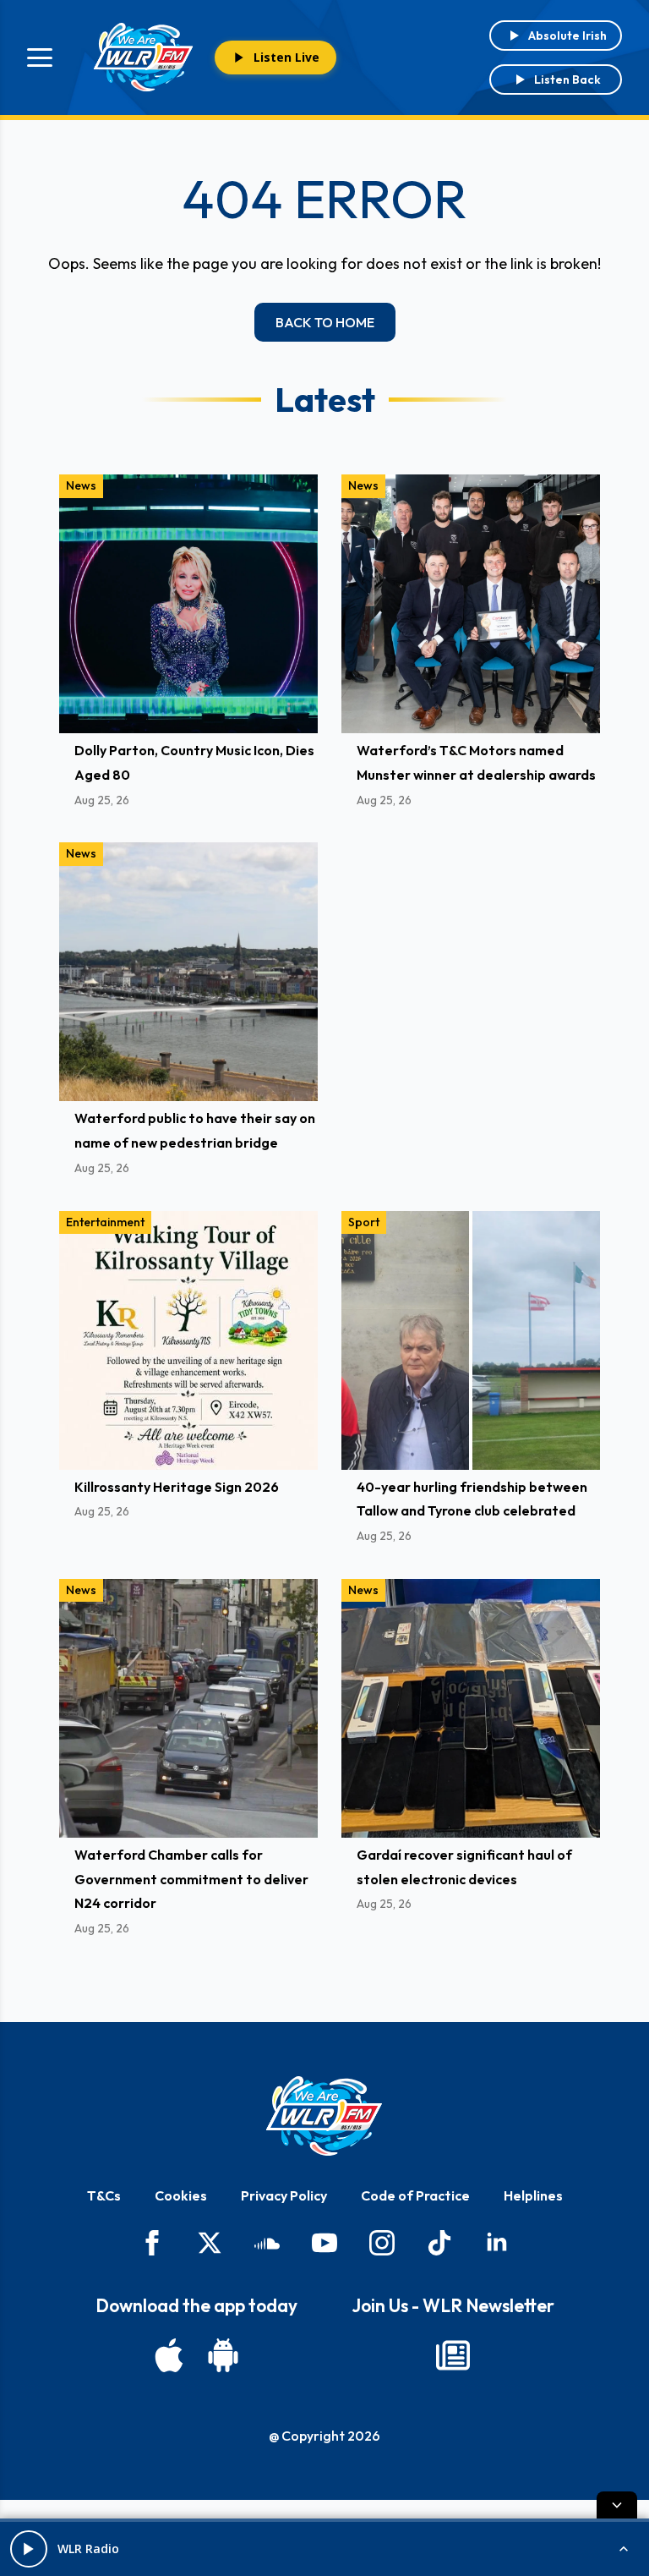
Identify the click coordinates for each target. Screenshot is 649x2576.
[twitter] (210, 2243)
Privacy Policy (284, 2195)
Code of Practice (415, 2195)
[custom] (267, 2243)
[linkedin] (497, 2243)
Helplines (533, 2195)
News (81, 485)
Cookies (181, 2195)
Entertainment (105, 1222)
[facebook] (152, 2243)
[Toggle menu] (40, 58)
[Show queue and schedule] (624, 2549)
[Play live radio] (29, 2549)
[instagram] (382, 2243)
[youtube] (324, 2243)
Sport (364, 1222)
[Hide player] (617, 2505)
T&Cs (104, 2195)
